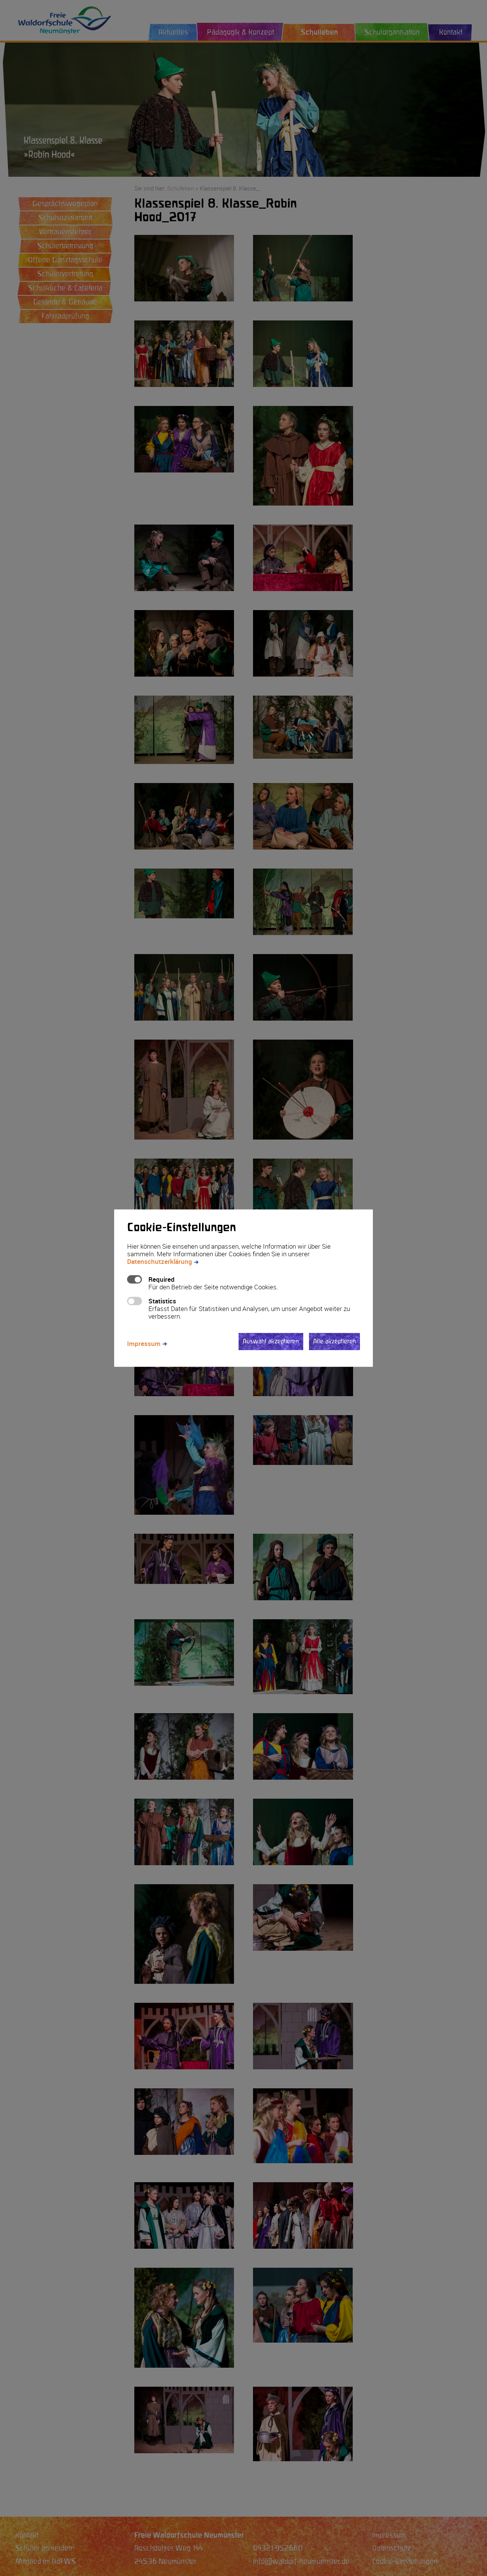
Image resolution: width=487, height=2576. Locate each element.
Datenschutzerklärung (160, 1261)
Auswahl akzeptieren (271, 1341)
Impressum (144, 1343)
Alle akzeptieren (334, 1341)
